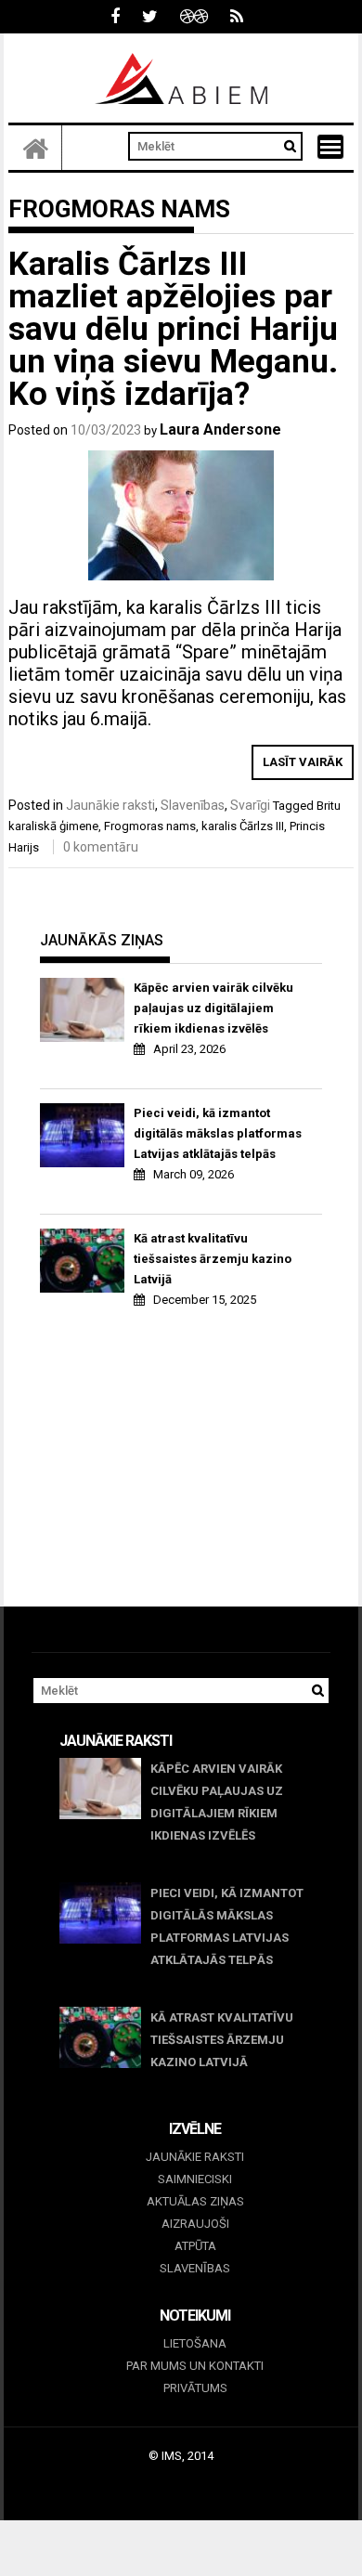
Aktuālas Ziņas (195, 2201)
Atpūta (195, 2246)
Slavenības (193, 805)
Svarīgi (250, 805)
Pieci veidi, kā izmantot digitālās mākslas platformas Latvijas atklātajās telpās (218, 1133)
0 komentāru (101, 847)
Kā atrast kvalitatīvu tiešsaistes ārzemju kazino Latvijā (213, 1259)
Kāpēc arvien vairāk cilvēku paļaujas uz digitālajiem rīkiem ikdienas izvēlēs (213, 1008)
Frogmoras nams (150, 826)
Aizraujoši (195, 2224)
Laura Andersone (220, 429)
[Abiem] (35, 148)
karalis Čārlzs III (243, 826)
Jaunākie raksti (110, 805)
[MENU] (330, 147)
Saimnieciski (195, 2179)
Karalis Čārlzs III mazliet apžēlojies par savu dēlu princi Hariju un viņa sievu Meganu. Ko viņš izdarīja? (173, 329)
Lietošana (195, 2343)
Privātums (195, 2388)
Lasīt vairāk (303, 762)
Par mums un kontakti (195, 2366)
